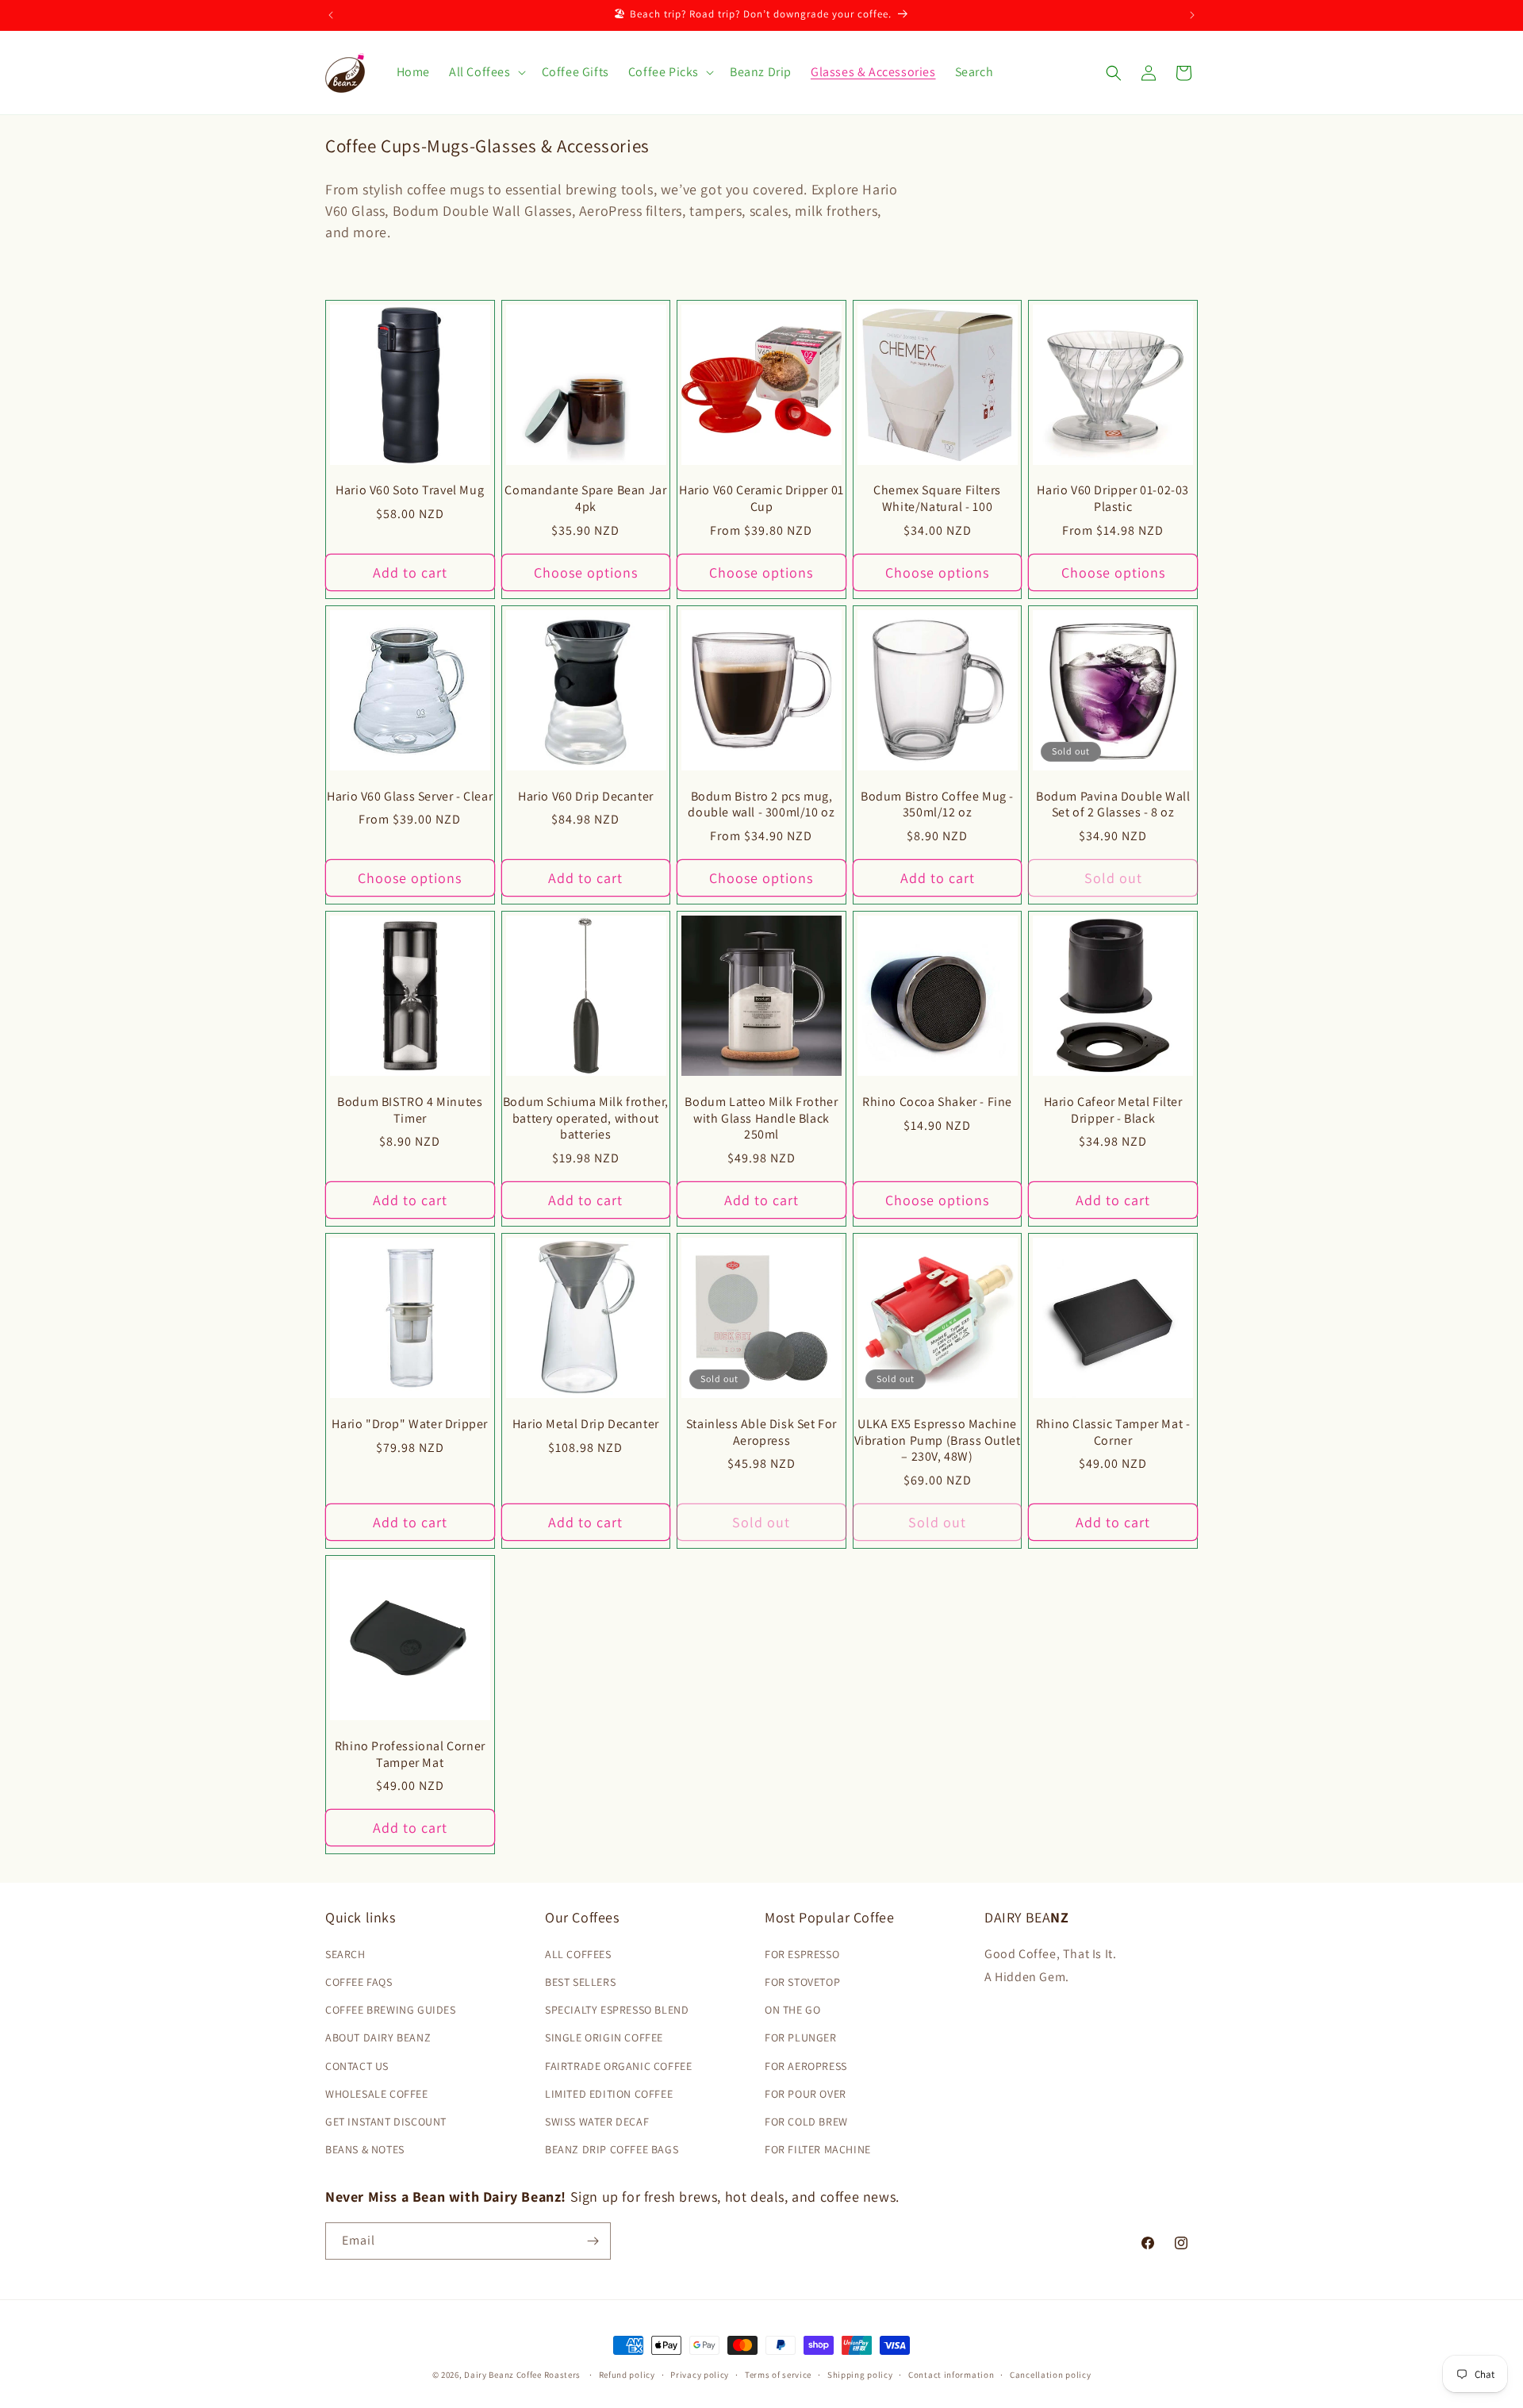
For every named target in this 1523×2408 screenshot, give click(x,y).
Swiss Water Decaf (597, 2122)
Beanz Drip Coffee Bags (612, 2149)
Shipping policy (860, 2375)
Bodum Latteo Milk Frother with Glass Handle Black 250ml (761, 1119)
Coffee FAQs (359, 1982)
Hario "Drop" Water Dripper (410, 1424)
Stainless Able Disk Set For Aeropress (761, 1433)
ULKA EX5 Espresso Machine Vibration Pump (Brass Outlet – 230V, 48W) (938, 1441)
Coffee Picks (664, 72)
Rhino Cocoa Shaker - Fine (937, 1102)
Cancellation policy (1050, 2375)
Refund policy (627, 2375)
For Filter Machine (818, 2149)
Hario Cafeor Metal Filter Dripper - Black (1113, 1110)
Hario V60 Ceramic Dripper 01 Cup (761, 499)
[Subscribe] (593, 2241)
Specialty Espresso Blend (617, 2010)
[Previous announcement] (331, 15)
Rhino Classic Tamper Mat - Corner (1113, 1433)
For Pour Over (806, 2094)
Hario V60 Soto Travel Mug (410, 490)
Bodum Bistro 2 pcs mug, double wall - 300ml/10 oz (761, 805)
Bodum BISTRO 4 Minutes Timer (410, 1110)
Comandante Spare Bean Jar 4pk (585, 499)
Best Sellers (580, 1982)
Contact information (951, 2375)
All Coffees (480, 72)
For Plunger (801, 2037)
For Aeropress (806, 2066)
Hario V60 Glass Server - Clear (410, 797)
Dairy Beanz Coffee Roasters (522, 2375)
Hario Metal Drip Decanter (586, 1424)
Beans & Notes (365, 2149)
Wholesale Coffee (377, 2094)
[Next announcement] (1192, 15)
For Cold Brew (806, 2122)
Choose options (586, 572)
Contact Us (357, 2066)
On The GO (792, 2010)
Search (345, 1954)
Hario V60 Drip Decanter (586, 797)
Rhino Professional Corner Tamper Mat (410, 1755)
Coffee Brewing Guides (391, 2010)
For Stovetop (802, 1982)
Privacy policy (700, 2375)
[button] (486, 73)
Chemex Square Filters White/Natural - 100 (937, 499)
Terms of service (778, 2375)
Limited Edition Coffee (609, 2094)
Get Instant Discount (386, 2122)
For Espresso (802, 1954)
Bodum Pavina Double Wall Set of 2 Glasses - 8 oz (1113, 805)
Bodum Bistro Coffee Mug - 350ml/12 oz (937, 805)
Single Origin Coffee (604, 2037)
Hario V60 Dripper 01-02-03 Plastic (1113, 499)
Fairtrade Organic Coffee (618, 2066)
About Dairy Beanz (378, 2037)
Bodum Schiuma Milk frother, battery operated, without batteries (586, 1119)
